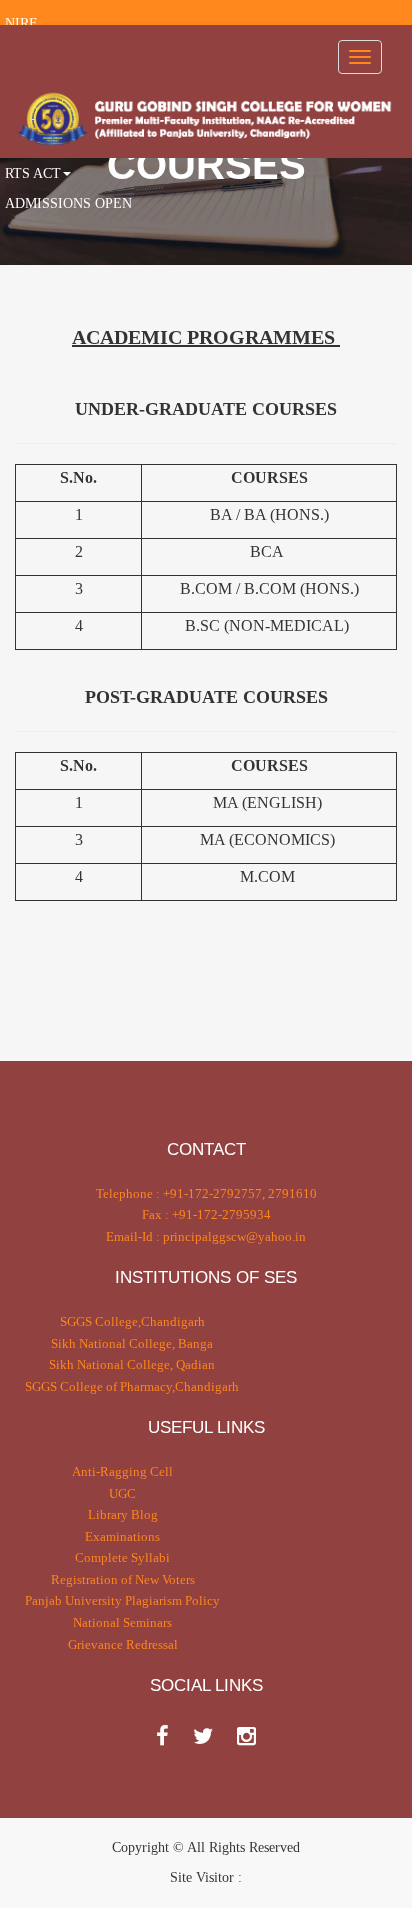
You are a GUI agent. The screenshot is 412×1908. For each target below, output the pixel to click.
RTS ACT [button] (33, 173)
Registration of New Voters (123, 1579)
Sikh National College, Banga (132, 1343)
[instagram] (246, 1736)
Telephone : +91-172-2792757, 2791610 (206, 1193)
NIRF (21, 23)
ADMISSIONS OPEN (68, 203)
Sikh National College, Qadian (132, 1364)
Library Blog (123, 1514)
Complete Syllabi (122, 1557)
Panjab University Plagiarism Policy (122, 1600)
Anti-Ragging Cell (122, 1471)
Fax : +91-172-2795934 (206, 1214)
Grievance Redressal (123, 1644)
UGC (122, 1493)
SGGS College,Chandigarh (132, 1321)
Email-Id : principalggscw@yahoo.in (206, 1236)
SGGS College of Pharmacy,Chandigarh (132, 1386)
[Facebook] (162, 1736)
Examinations (122, 1536)
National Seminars (122, 1622)
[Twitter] (203, 1736)
